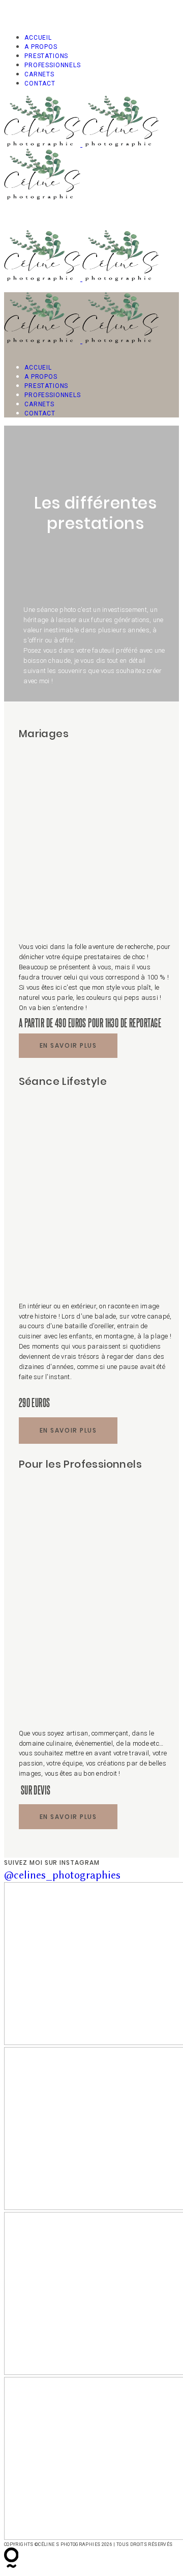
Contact (40, 83)
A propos (41, 47)
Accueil (38, 38)
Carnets (39, 74)
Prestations (46, 56)
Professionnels (53, 65)
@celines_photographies (62, 1875)
